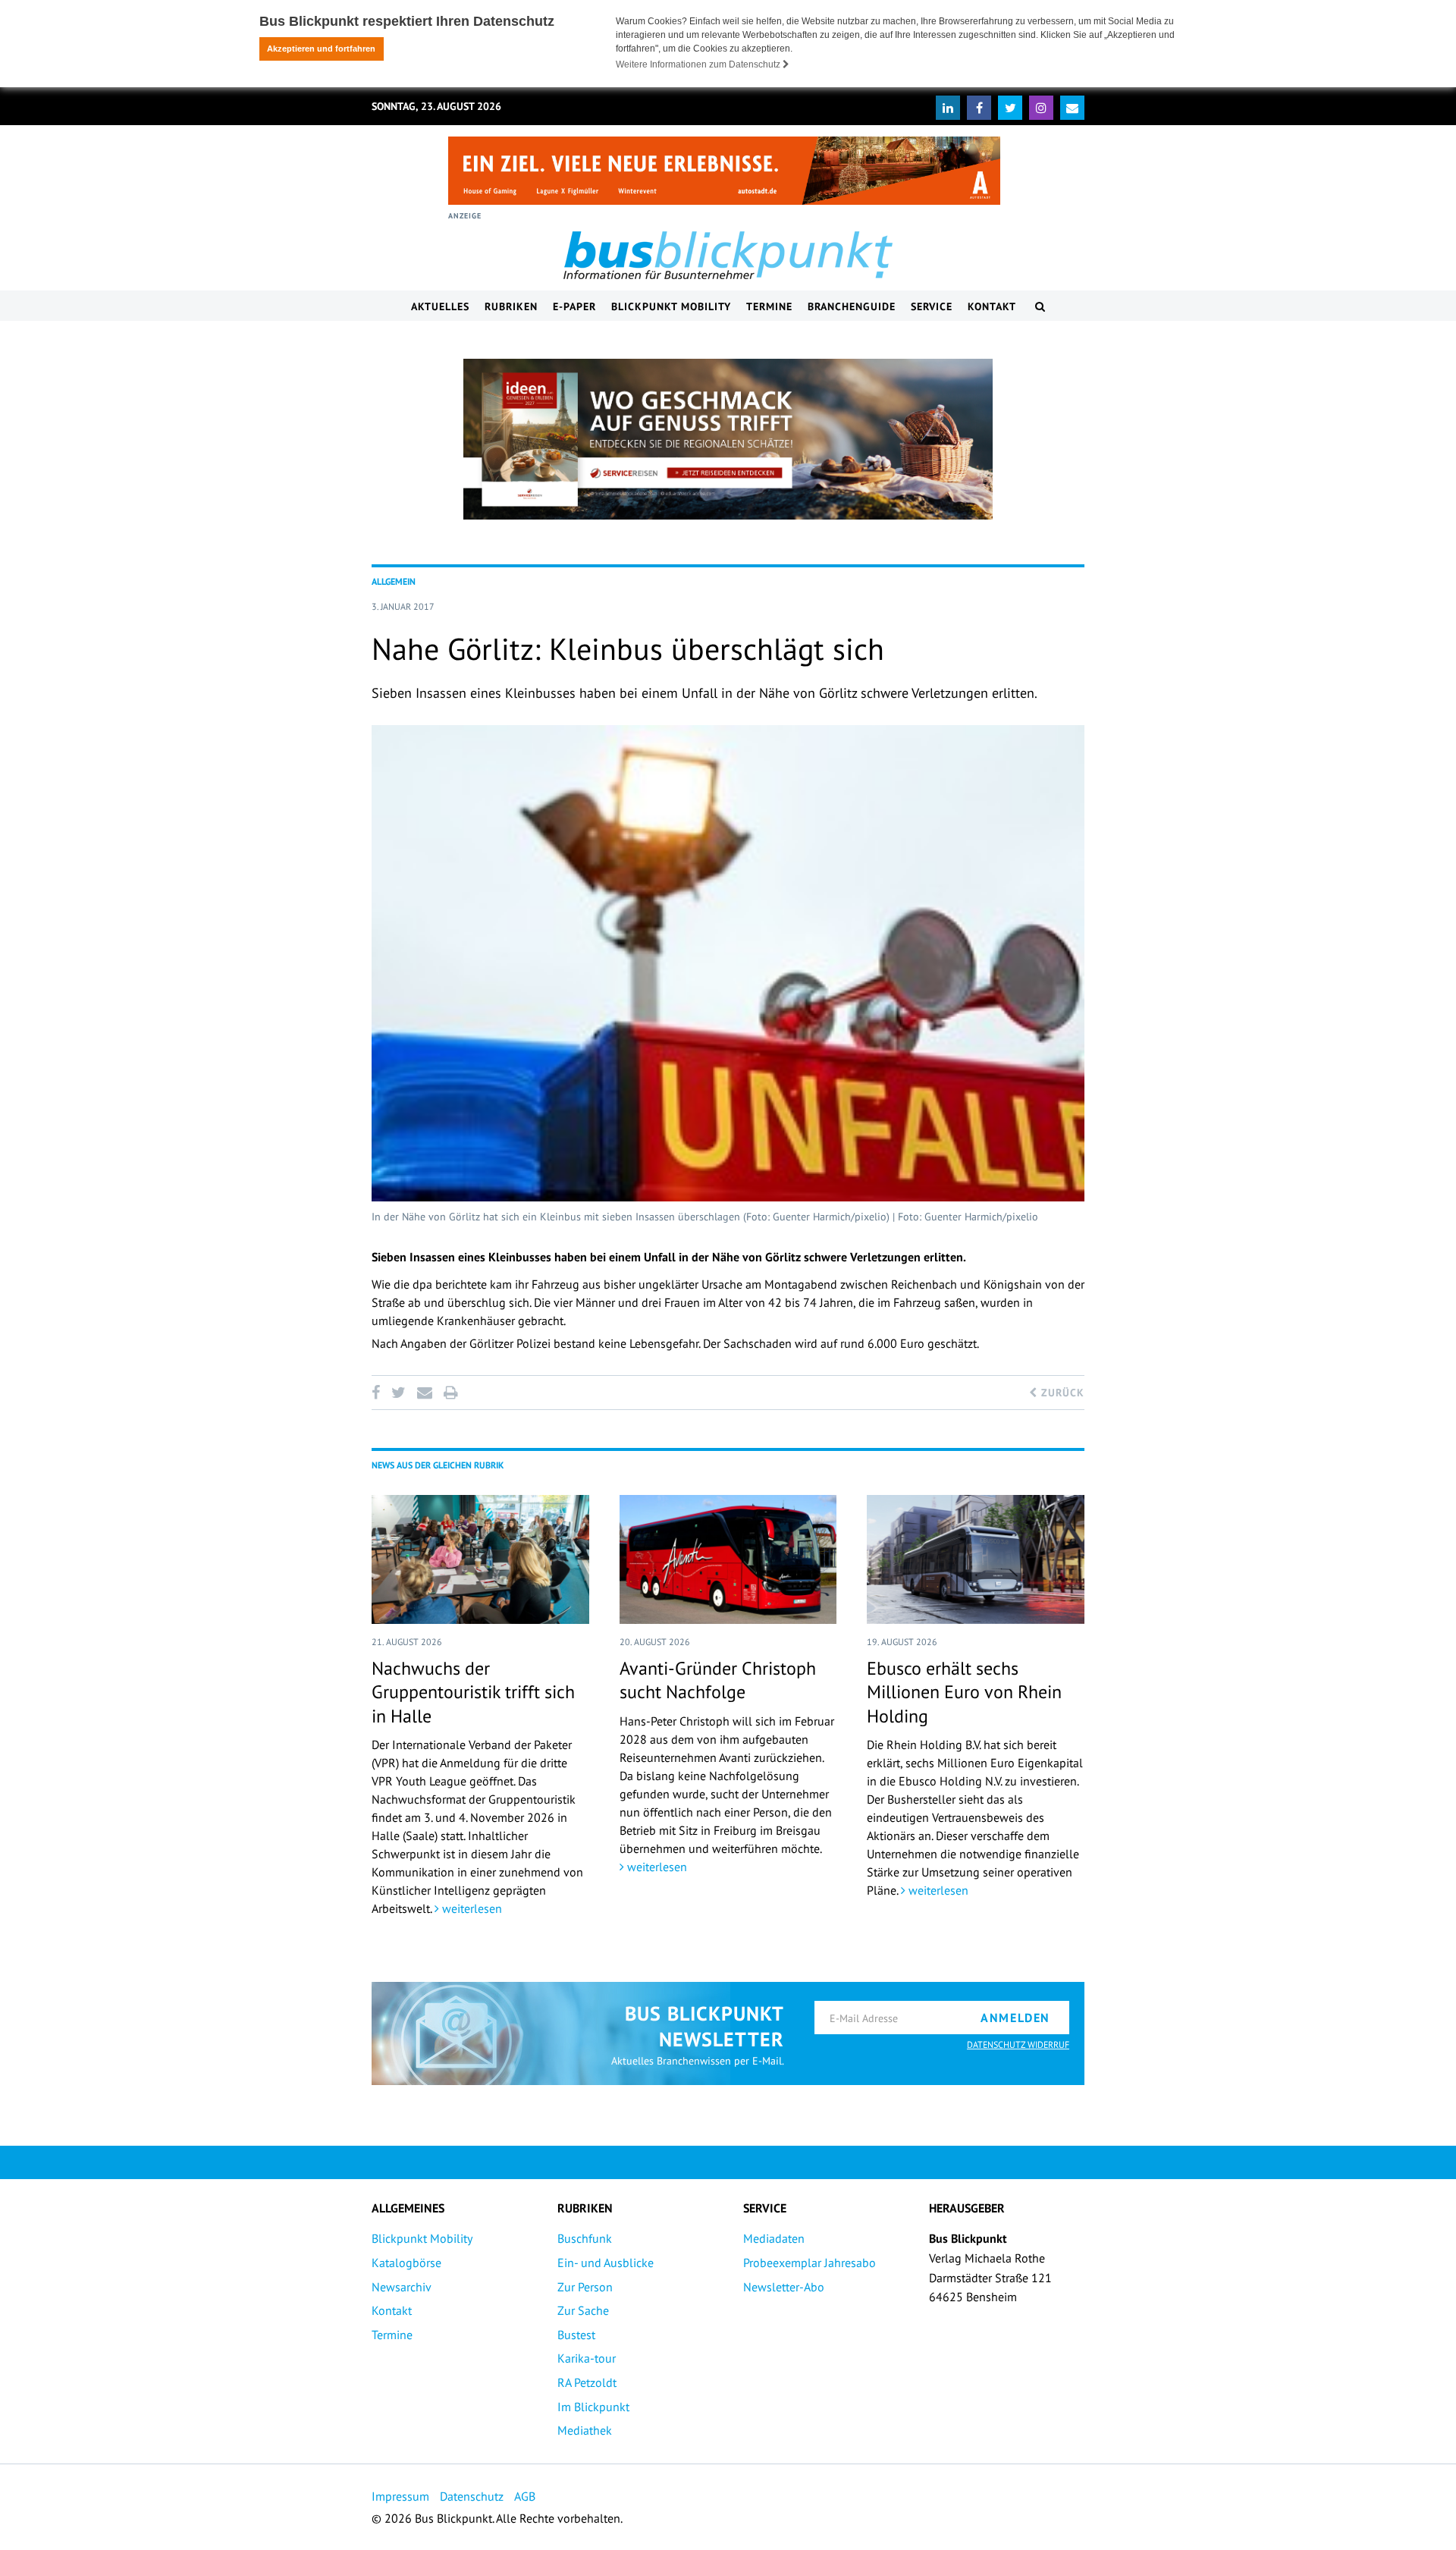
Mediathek (585, 2430)
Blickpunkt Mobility (671, 306)
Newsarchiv (402, 2287)
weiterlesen (471, 1908)
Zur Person (585, 2287)
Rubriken (511, 306)
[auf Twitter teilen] (398, 1393)
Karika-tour (587, 2358)
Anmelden (1015, 2018)
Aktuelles (440, 306)
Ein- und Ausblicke (606, 2263)
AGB (525, 2496)
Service (932, 306)
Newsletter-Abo (784, 2287)
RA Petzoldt (587, 2382)
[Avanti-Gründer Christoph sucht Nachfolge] (728, 1559)
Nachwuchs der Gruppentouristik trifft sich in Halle (473, 1692)
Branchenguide (852, 306)
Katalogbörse (406, 2263)
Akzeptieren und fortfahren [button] (321, 49)
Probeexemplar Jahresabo (810, 2263)
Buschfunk (585, 2238)
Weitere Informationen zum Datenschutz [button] (699, 64)
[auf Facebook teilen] (378, 1393)
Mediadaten (774, 2238)
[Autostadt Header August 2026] (724, 171)
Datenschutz (472, 2496)
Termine (769, 306)
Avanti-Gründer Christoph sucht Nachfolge (718, 1680)
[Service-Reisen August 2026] (728, 439)
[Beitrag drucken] (450, 1393)
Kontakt (992, 306)
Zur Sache (583, 2310)
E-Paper (574, 306)
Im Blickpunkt (593, 2407)
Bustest (576, 2335)
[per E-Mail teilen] (424, 1393)
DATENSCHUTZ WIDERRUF (1018, 2044)
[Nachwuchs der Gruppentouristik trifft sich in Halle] (480, 1559)
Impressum (400, 2496)
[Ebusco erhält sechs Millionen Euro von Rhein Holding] (976, 1559)
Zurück (1061, 1393)
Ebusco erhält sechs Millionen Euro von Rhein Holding (964, 1692)
